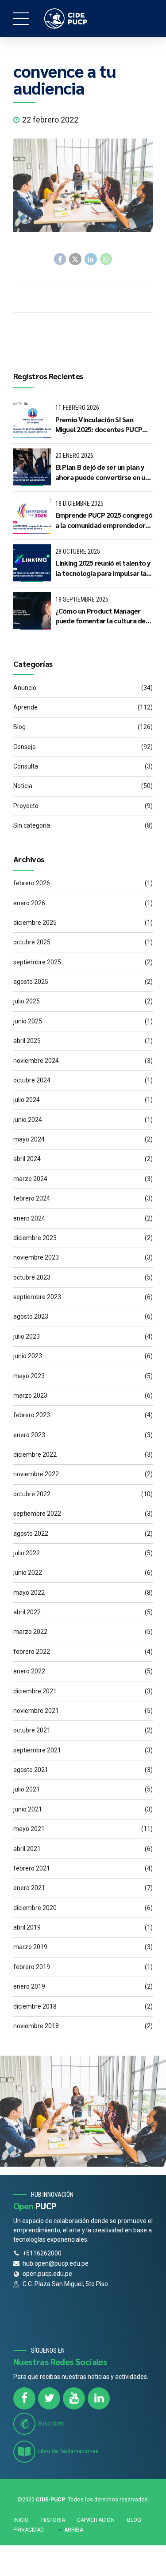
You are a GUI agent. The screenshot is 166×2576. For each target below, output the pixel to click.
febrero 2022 (32, 1652)
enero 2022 (29, 1671)
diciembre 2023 (35, 1238)
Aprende (25, 707)
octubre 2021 (32, 1730)
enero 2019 (29, 1986)
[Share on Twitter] (75, 259)
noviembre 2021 (36, 1711)
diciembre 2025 (35, 923)
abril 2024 (27, 1159)
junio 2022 (28, 1573)
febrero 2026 (32, 883)
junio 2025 (28, 1021)
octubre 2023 (32, 1277)
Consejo (25, 747)
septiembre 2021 (37, 1750)
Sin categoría (32, 825)
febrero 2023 (32, 1415)
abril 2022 (27, 1612)
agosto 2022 (31, 1534)
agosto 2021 (31, 1770)
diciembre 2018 (35, 2006)
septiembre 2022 (37, 1514)
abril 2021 (27, 1849)
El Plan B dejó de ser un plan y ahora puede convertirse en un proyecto (102, 472)
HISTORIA (53, 2520)
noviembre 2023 (36, 1257)
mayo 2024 (29, 1139)
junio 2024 (28, 1120)
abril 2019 (27, 1927)
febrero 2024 (32, 1198)
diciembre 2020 (35, 1908)
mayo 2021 (29, 1829)
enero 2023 (29, 1435)
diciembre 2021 (35, 1691)
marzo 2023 (30, 1395)
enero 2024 (29, 1218)
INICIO (21, 2520)
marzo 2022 (30, 1632)
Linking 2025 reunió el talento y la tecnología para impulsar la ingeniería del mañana (103, 568)
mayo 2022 (29, 1593)
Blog (19, 727)
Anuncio (25, 688)
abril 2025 (27, 1041)
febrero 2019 (32, 1967)
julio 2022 (27, 1553)
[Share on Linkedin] (91, 259)
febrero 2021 (32, 1868)
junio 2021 (28, 1809)
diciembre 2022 (35, 1454)
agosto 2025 (31, 982)
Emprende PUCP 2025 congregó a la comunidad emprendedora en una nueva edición (104, 520)
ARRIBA (74, 2530)
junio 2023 (28, 1356)
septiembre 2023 (37, 1297)
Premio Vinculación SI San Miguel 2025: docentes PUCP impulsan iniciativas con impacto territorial (99, 425)
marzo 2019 (30, 1947)
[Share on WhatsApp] (106, 259)
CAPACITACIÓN (96, 2520)
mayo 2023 (29, 1376)
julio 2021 (27, 1789)
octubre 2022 (32, 1494)
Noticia (23, 786)
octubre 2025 (32, 942)
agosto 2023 (31, 1316)
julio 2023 (27, 1336)
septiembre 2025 (37, 962)
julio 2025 (27, 1001)
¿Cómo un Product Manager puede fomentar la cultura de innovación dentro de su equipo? (100, 616)
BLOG (134, 2520)
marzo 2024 (30, 1179)
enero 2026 (29, 903)
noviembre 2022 (36, 1474)
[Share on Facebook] (60, 259)
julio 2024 (27, 1100)
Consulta (26, 766)
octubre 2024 (32, 1080)
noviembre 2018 (36, 2026)
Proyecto (26, 806)
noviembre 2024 (36, 1061)
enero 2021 (29, 1888)
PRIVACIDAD (29, 2530)
